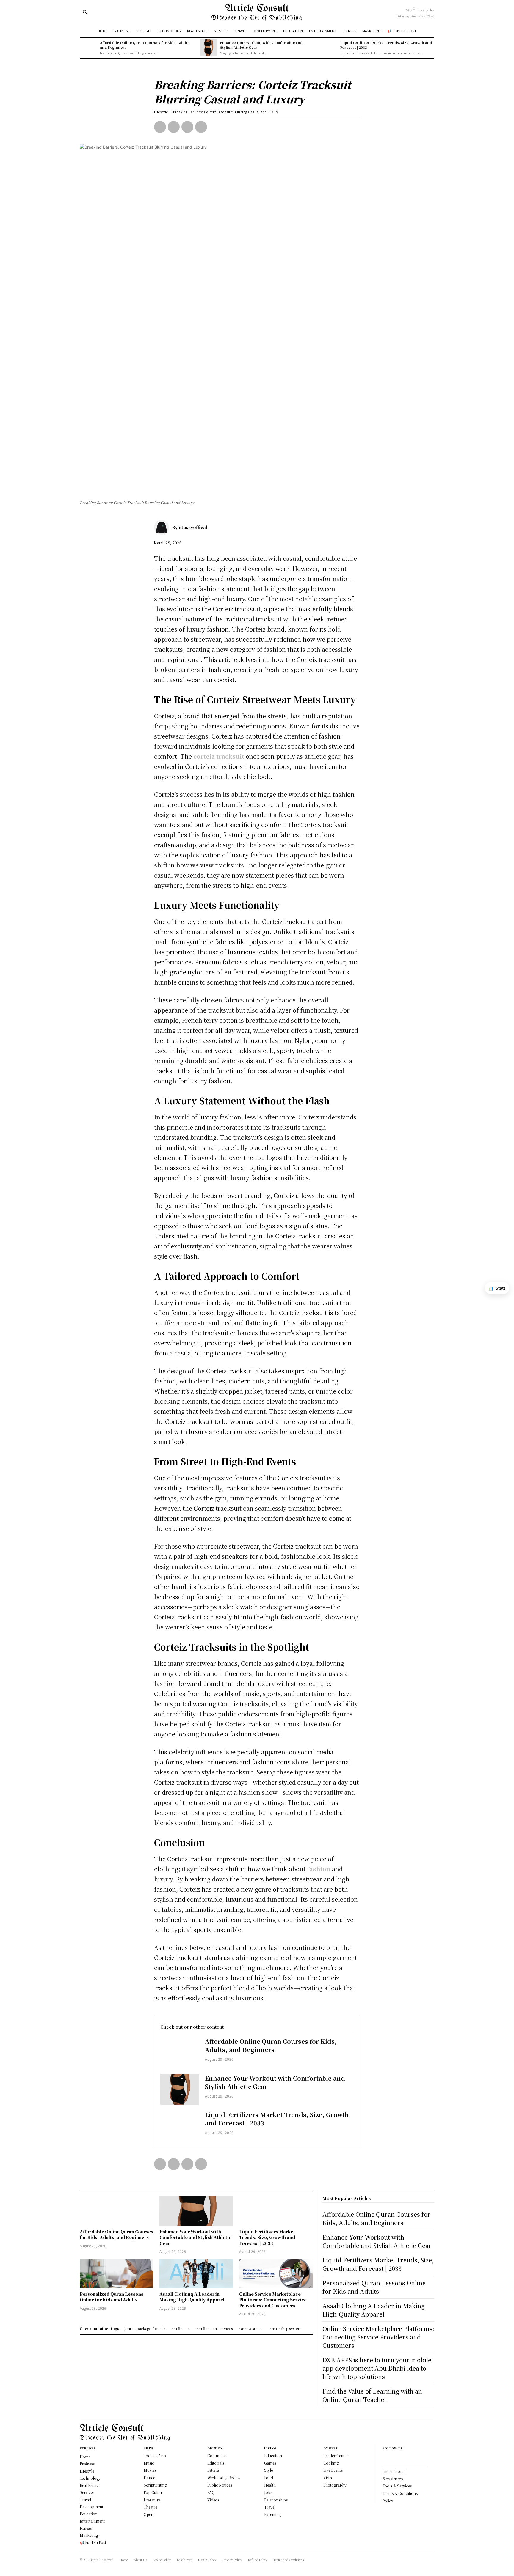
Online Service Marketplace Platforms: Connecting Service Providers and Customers (273, 2300)
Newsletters (393, 2479)
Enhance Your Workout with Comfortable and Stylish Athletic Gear (261, 45)
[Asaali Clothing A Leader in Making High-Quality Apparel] (196, 2273)
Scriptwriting (155, 2485)
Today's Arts (155, 2455)
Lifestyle (161, 112)
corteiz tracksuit (219, 756)
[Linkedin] (403, 2458)
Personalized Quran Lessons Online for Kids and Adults (112, 2297)
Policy (388, 2501)
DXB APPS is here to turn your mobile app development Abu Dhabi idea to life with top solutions (377, 2368)
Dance (149, 2477)
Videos (213, 2500)
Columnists (217, 2455)
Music (149, 2463)
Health (270, 2485)
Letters (213, 2470)
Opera (149, 2514)
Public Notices (220, 2485)
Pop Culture (154, 2492)
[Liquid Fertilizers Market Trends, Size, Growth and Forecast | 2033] (329, 48)
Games (270, 2463)
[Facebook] (160, 127)
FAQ (211, 2492)
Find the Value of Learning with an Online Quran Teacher (372, 2395)
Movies (150, 2470)
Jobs (268, 2492)
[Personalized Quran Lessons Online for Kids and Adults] (117, 2273)
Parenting (272, 2514)
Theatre (150, 2507)
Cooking (331, 2463)
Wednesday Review (224, 2477)
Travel (270, 2507)
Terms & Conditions (400, 2493)
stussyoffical (193, 527)
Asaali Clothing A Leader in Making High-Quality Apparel (192, 2297)
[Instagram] (394, 2458)
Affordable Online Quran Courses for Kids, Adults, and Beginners (145, 45)
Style (268, 2470)
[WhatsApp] (201, 127)
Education (273, 2455)
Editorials (216, 2463)
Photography (335, 2485)
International (394, 2471)
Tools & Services (397, 2486)
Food (269, 2477)
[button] (85, 12)
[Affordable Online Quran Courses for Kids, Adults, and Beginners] (88, 48)
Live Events (333, 2470)
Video (328, 2477)
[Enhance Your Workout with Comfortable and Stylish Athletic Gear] (209, 48)
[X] (174, 127)
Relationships (276, 2500)
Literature (152, 2500)
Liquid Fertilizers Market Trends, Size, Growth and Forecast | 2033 (386, 45)
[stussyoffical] (163, 527)
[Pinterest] (187, 127)
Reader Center (336, 2455)
